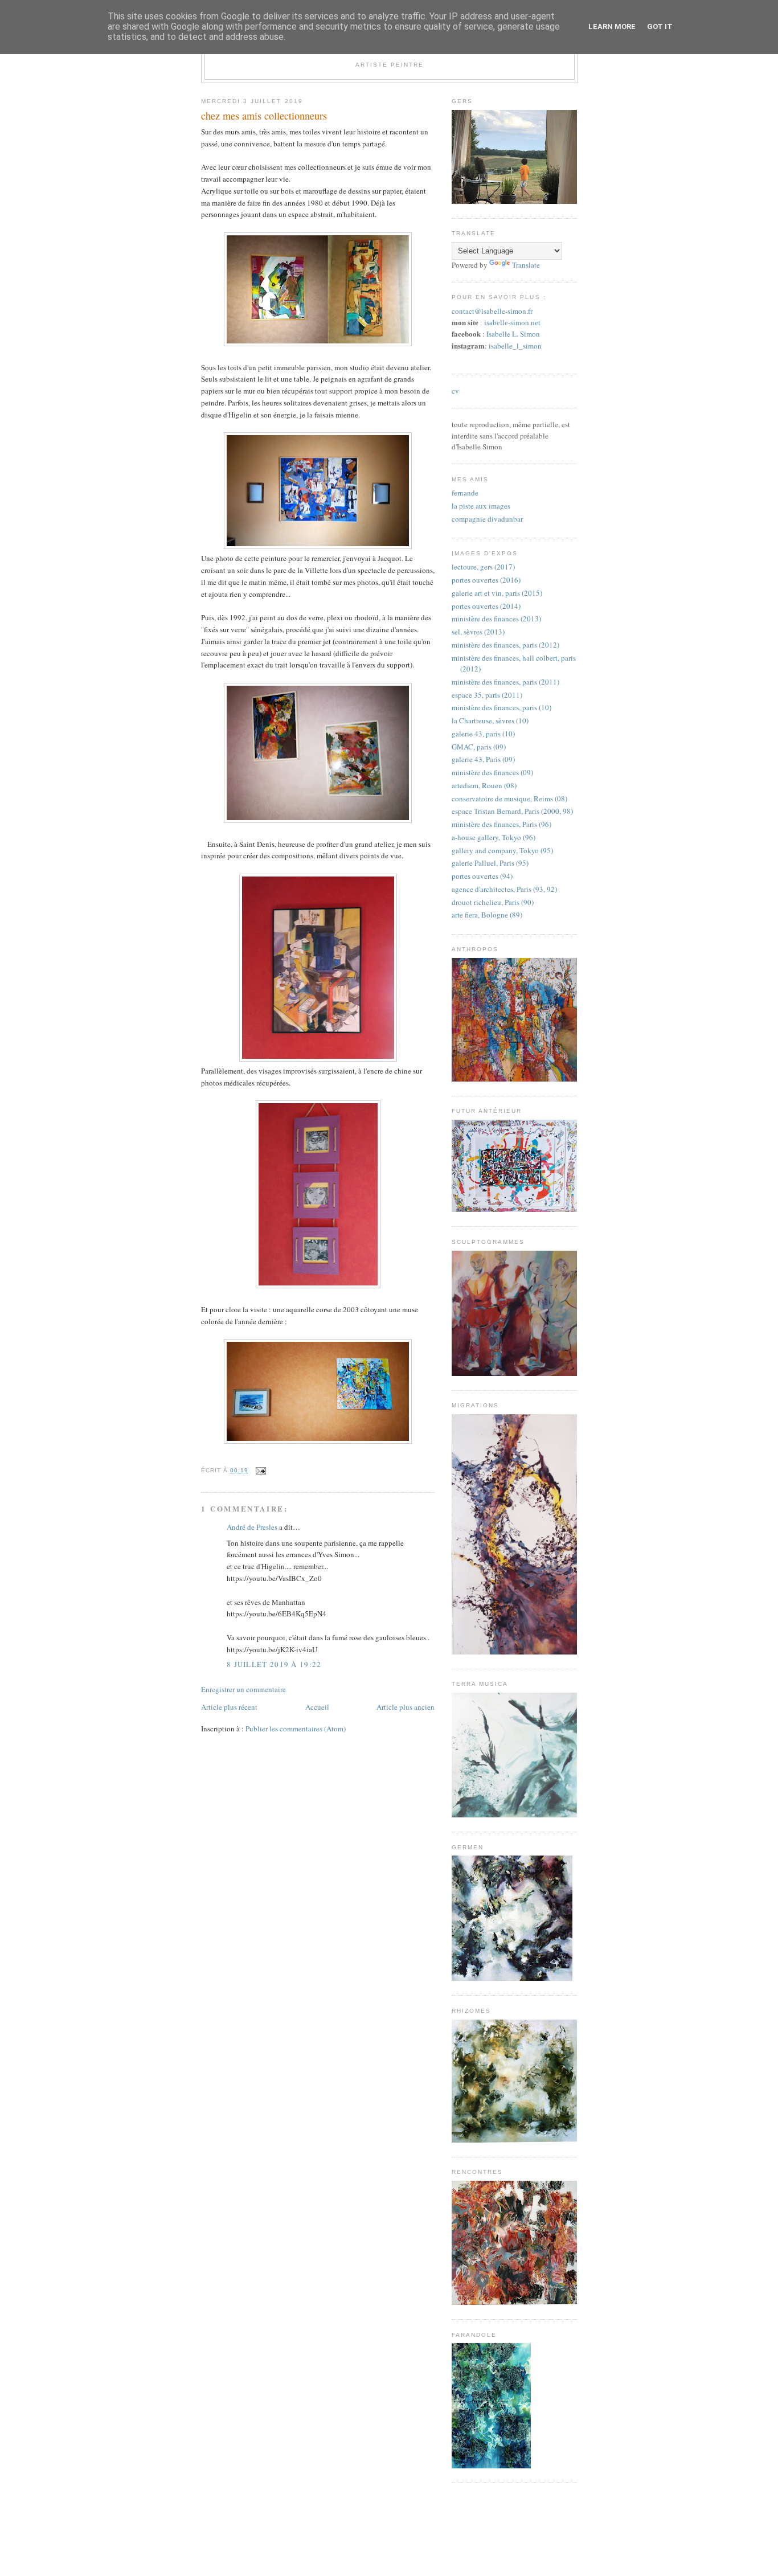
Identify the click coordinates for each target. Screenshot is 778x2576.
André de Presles (252, 1527)
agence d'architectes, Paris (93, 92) (504, 889)
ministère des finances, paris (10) (501, 707)
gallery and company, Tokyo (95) (502, 850)
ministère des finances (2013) (496, 619)
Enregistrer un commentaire (243, 1689)
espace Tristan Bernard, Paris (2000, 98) (512, 811)
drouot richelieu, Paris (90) (493, 902)
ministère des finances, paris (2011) (505, 682)
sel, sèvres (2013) (478, 632)
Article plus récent (229, 1707)
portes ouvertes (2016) (486, 580)
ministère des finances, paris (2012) (505, 645)
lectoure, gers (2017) (483, 567)
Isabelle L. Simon (513, 334)
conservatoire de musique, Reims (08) (509, 798)
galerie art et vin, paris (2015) (497, 593)
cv (455, 391)
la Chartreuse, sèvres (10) (490, 720)
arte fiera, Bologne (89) (487, 915)
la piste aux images (481, 506)
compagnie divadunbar (487, 519)
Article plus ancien (406, 1707)
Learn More (612, 26)
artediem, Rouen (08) (484, 785)
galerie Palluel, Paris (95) (490, 863)
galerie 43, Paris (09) (483, 759)
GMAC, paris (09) (479, 747)
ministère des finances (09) (492, 772)
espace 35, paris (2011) (487, 695)
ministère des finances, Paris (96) (501, 824)
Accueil (317, 1707)
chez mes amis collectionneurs (264, 116)
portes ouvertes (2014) (486, 606)
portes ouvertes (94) (482, 876)
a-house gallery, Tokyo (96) (494, 837)
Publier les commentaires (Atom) (296, 1729)
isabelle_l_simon (515, 346)
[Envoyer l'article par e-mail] (259, 1470)
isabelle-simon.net (512, 323)
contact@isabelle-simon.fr (492, 311)
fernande (465, 493)
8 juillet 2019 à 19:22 (274, 1664)
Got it (660, 26)
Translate (526, 265)
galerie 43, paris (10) (483, 734)
